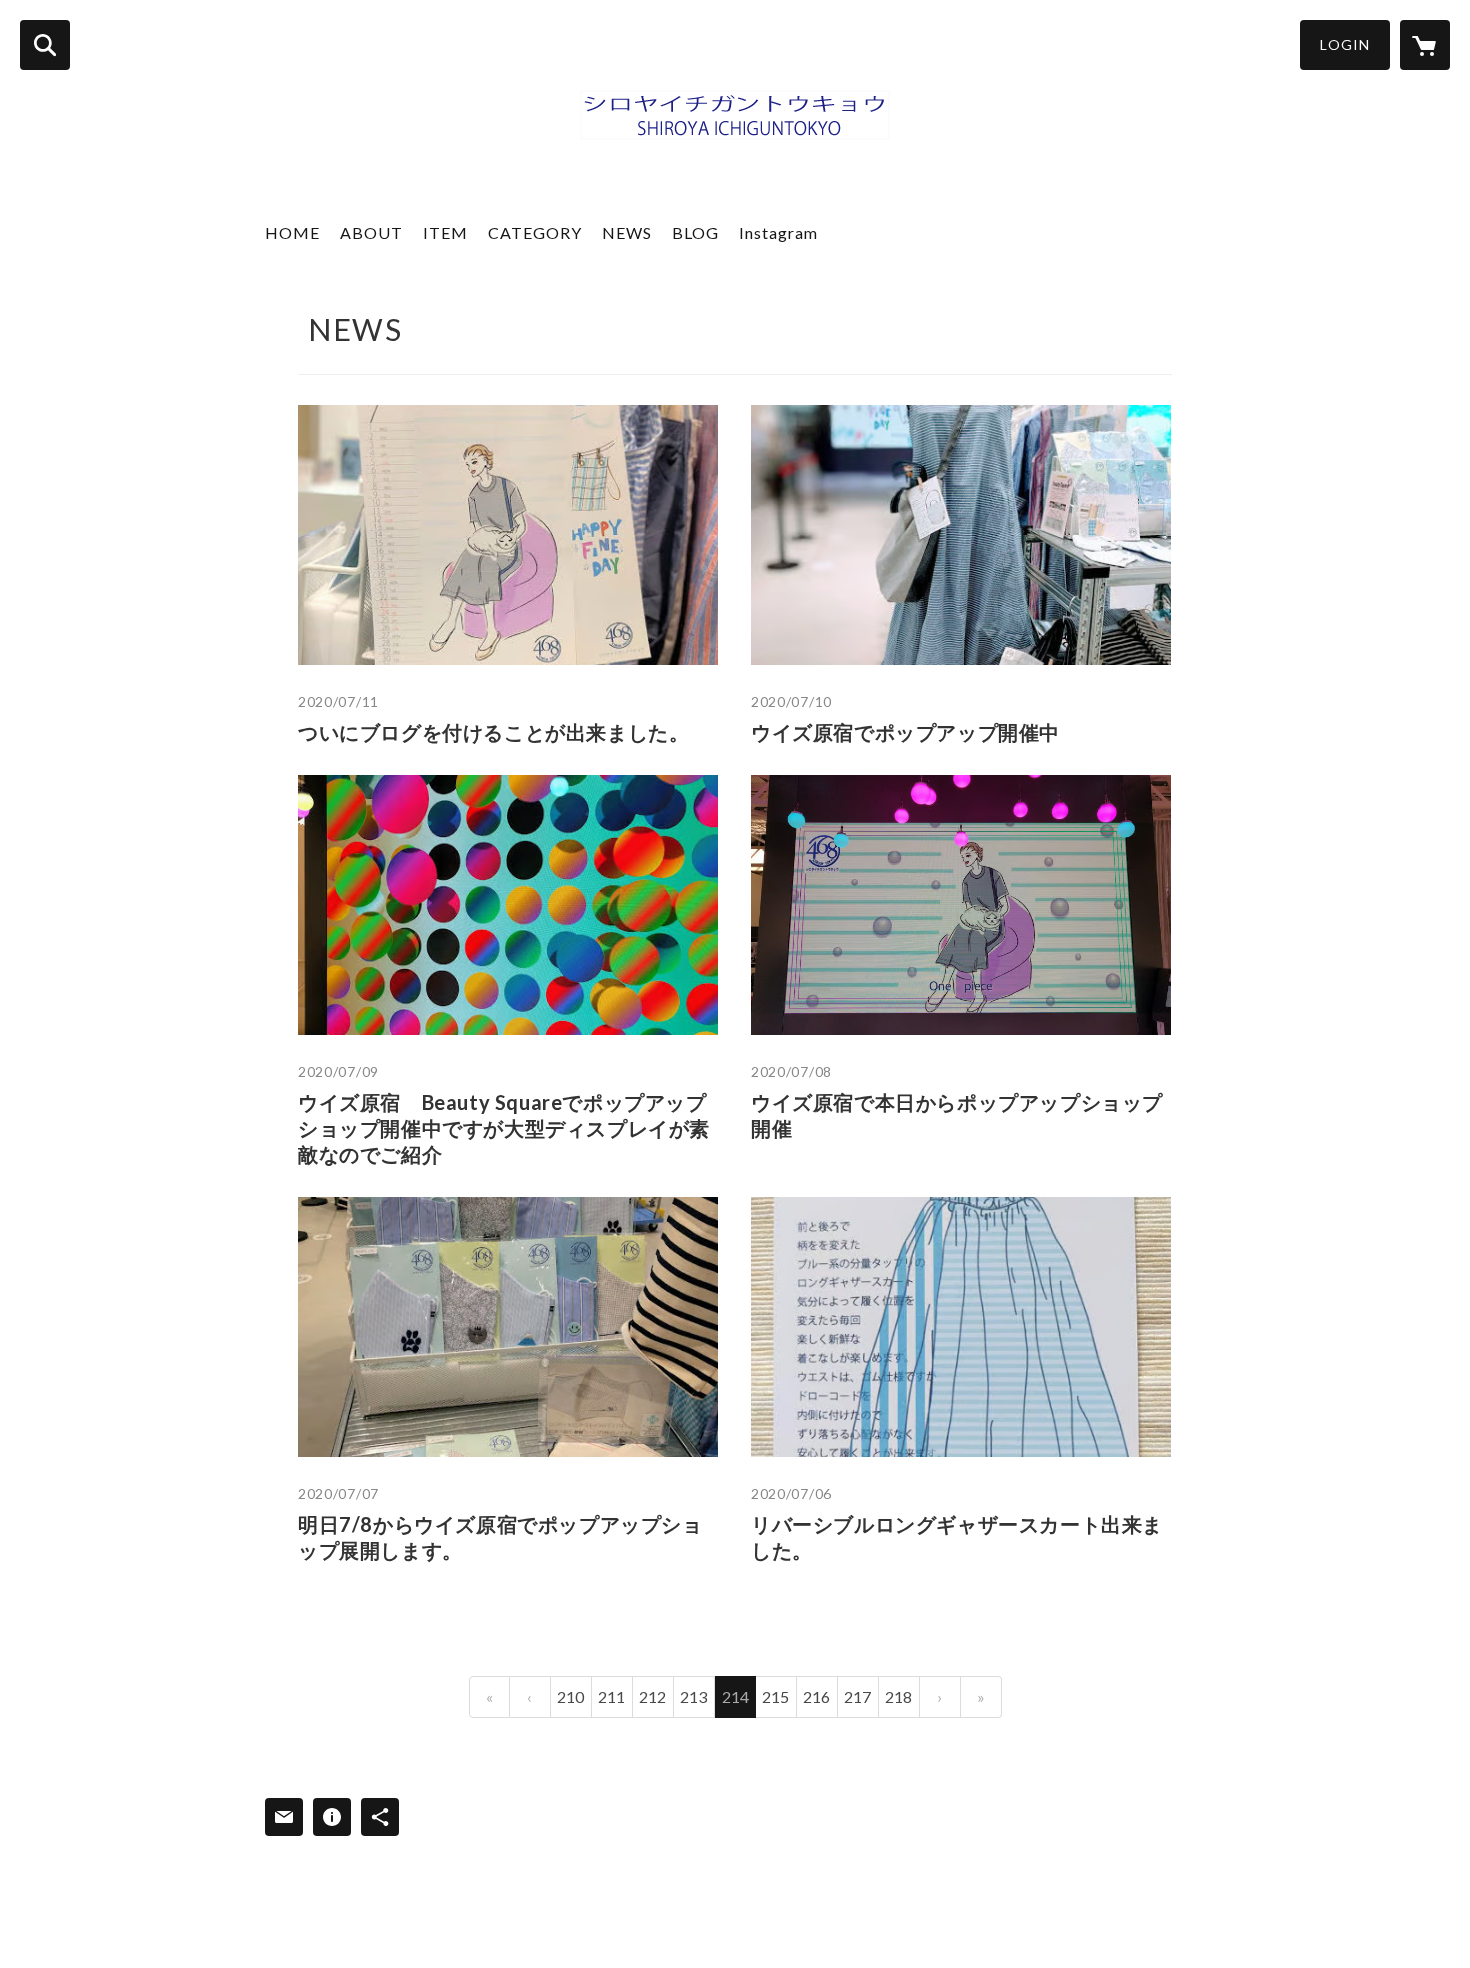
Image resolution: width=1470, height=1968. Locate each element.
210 (570, 1696)
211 (611, 1696)
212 (652, 1696)
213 (693, 1696)
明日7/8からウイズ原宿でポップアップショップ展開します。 (500, 1537)
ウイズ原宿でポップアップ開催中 (905, 732)
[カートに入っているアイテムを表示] (1425, 45)
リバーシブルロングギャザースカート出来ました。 (957, 1537)
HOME (292, 232)
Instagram (778, 232)
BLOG (695, 232)
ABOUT (371, 232)
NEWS (627, 232)
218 (898, 1696)
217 (857, 1696)
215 (775, 1696)
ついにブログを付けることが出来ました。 (493, 732)
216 (816, 1696)
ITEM (445, 232)
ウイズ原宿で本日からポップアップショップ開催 (957, 1115)
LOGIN (1345, 44)
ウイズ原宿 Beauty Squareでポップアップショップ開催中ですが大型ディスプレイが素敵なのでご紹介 (504, 1128)
